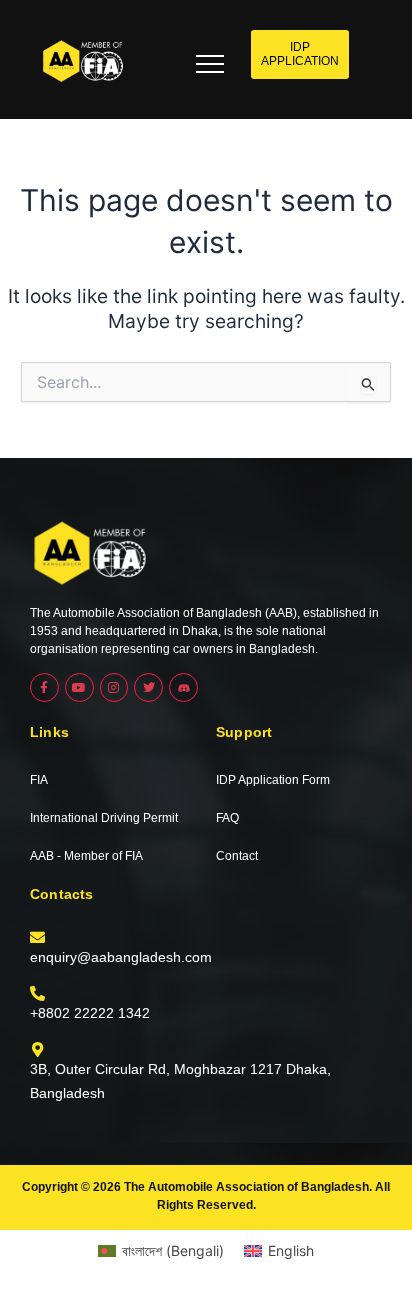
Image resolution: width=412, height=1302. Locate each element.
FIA (39, 780)
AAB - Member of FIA (86, 856)
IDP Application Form (273, 780)
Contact (237, 856)
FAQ (227, 818)
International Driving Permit (104, 818)
